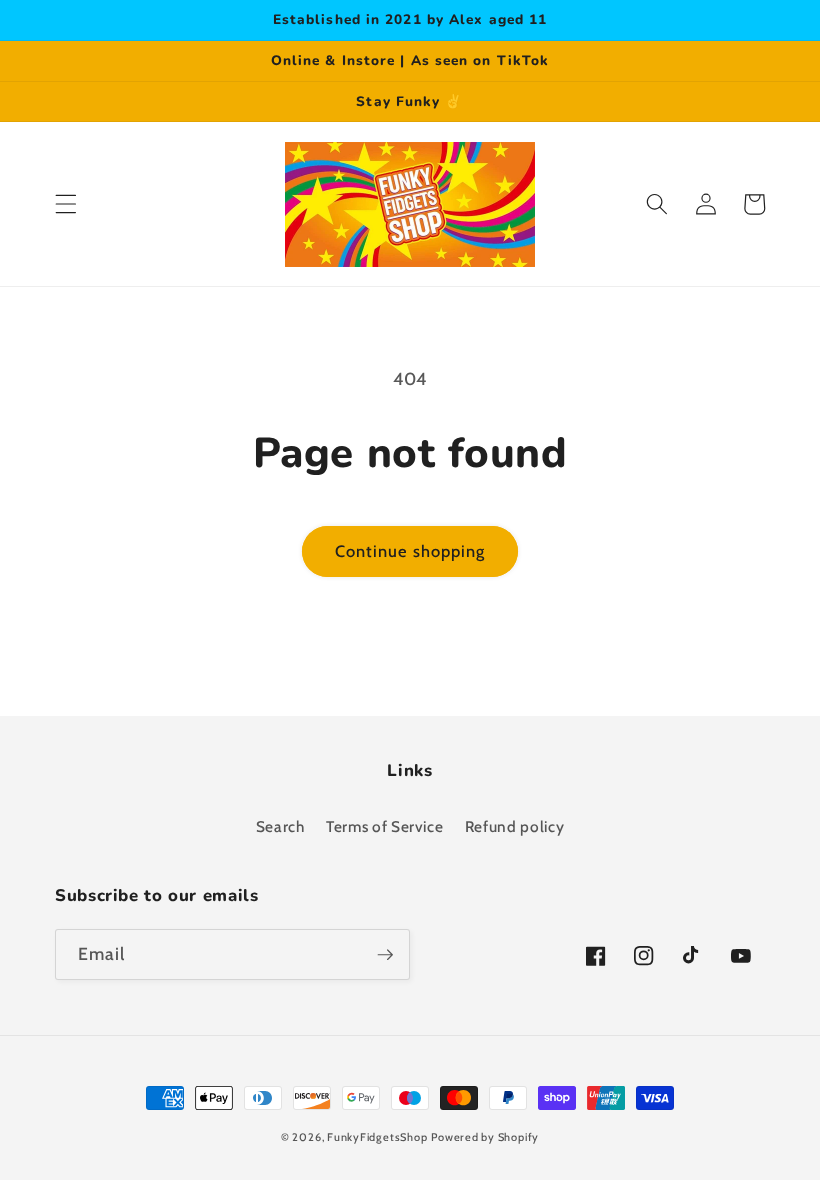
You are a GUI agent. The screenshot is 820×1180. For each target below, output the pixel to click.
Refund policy (515, 826)
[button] (66, 204)
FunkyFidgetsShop (377, 1137)
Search (280, 826)
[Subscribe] (385, 955)
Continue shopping (410, 551)
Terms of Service (385, 826)
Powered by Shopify (485, 1137)
